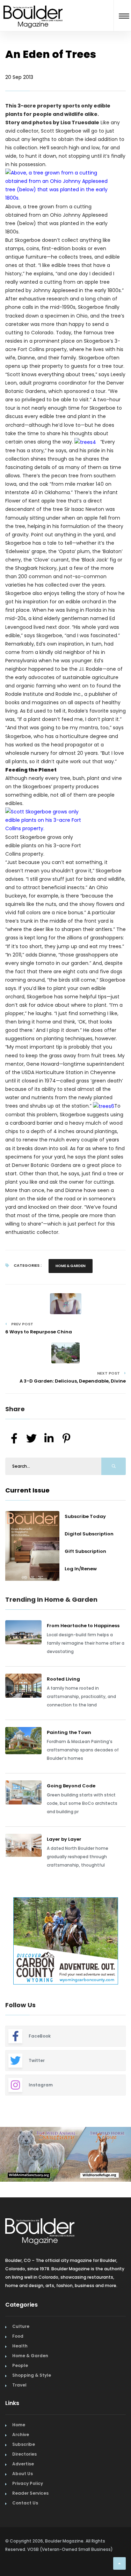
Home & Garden (71, 1266)
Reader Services (30, 2493)
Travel (19, 2385)
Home (19, 2425)
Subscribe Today (85, 1516)
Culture (21, 2326)
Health (20, 2346)
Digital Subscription (89, 1534)
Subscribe (24, 2444)
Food (18, 2336)
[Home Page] (33, 8)
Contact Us (25, 2503)
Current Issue (27, 1490)
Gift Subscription (85, 1551)
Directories (24, 2454)
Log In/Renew (81, 1569)
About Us (23, 2474)
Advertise (23, 2464)
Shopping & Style (32, 2375)
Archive (21, 2434)
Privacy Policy (28, 2483)
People (20, 2365)
